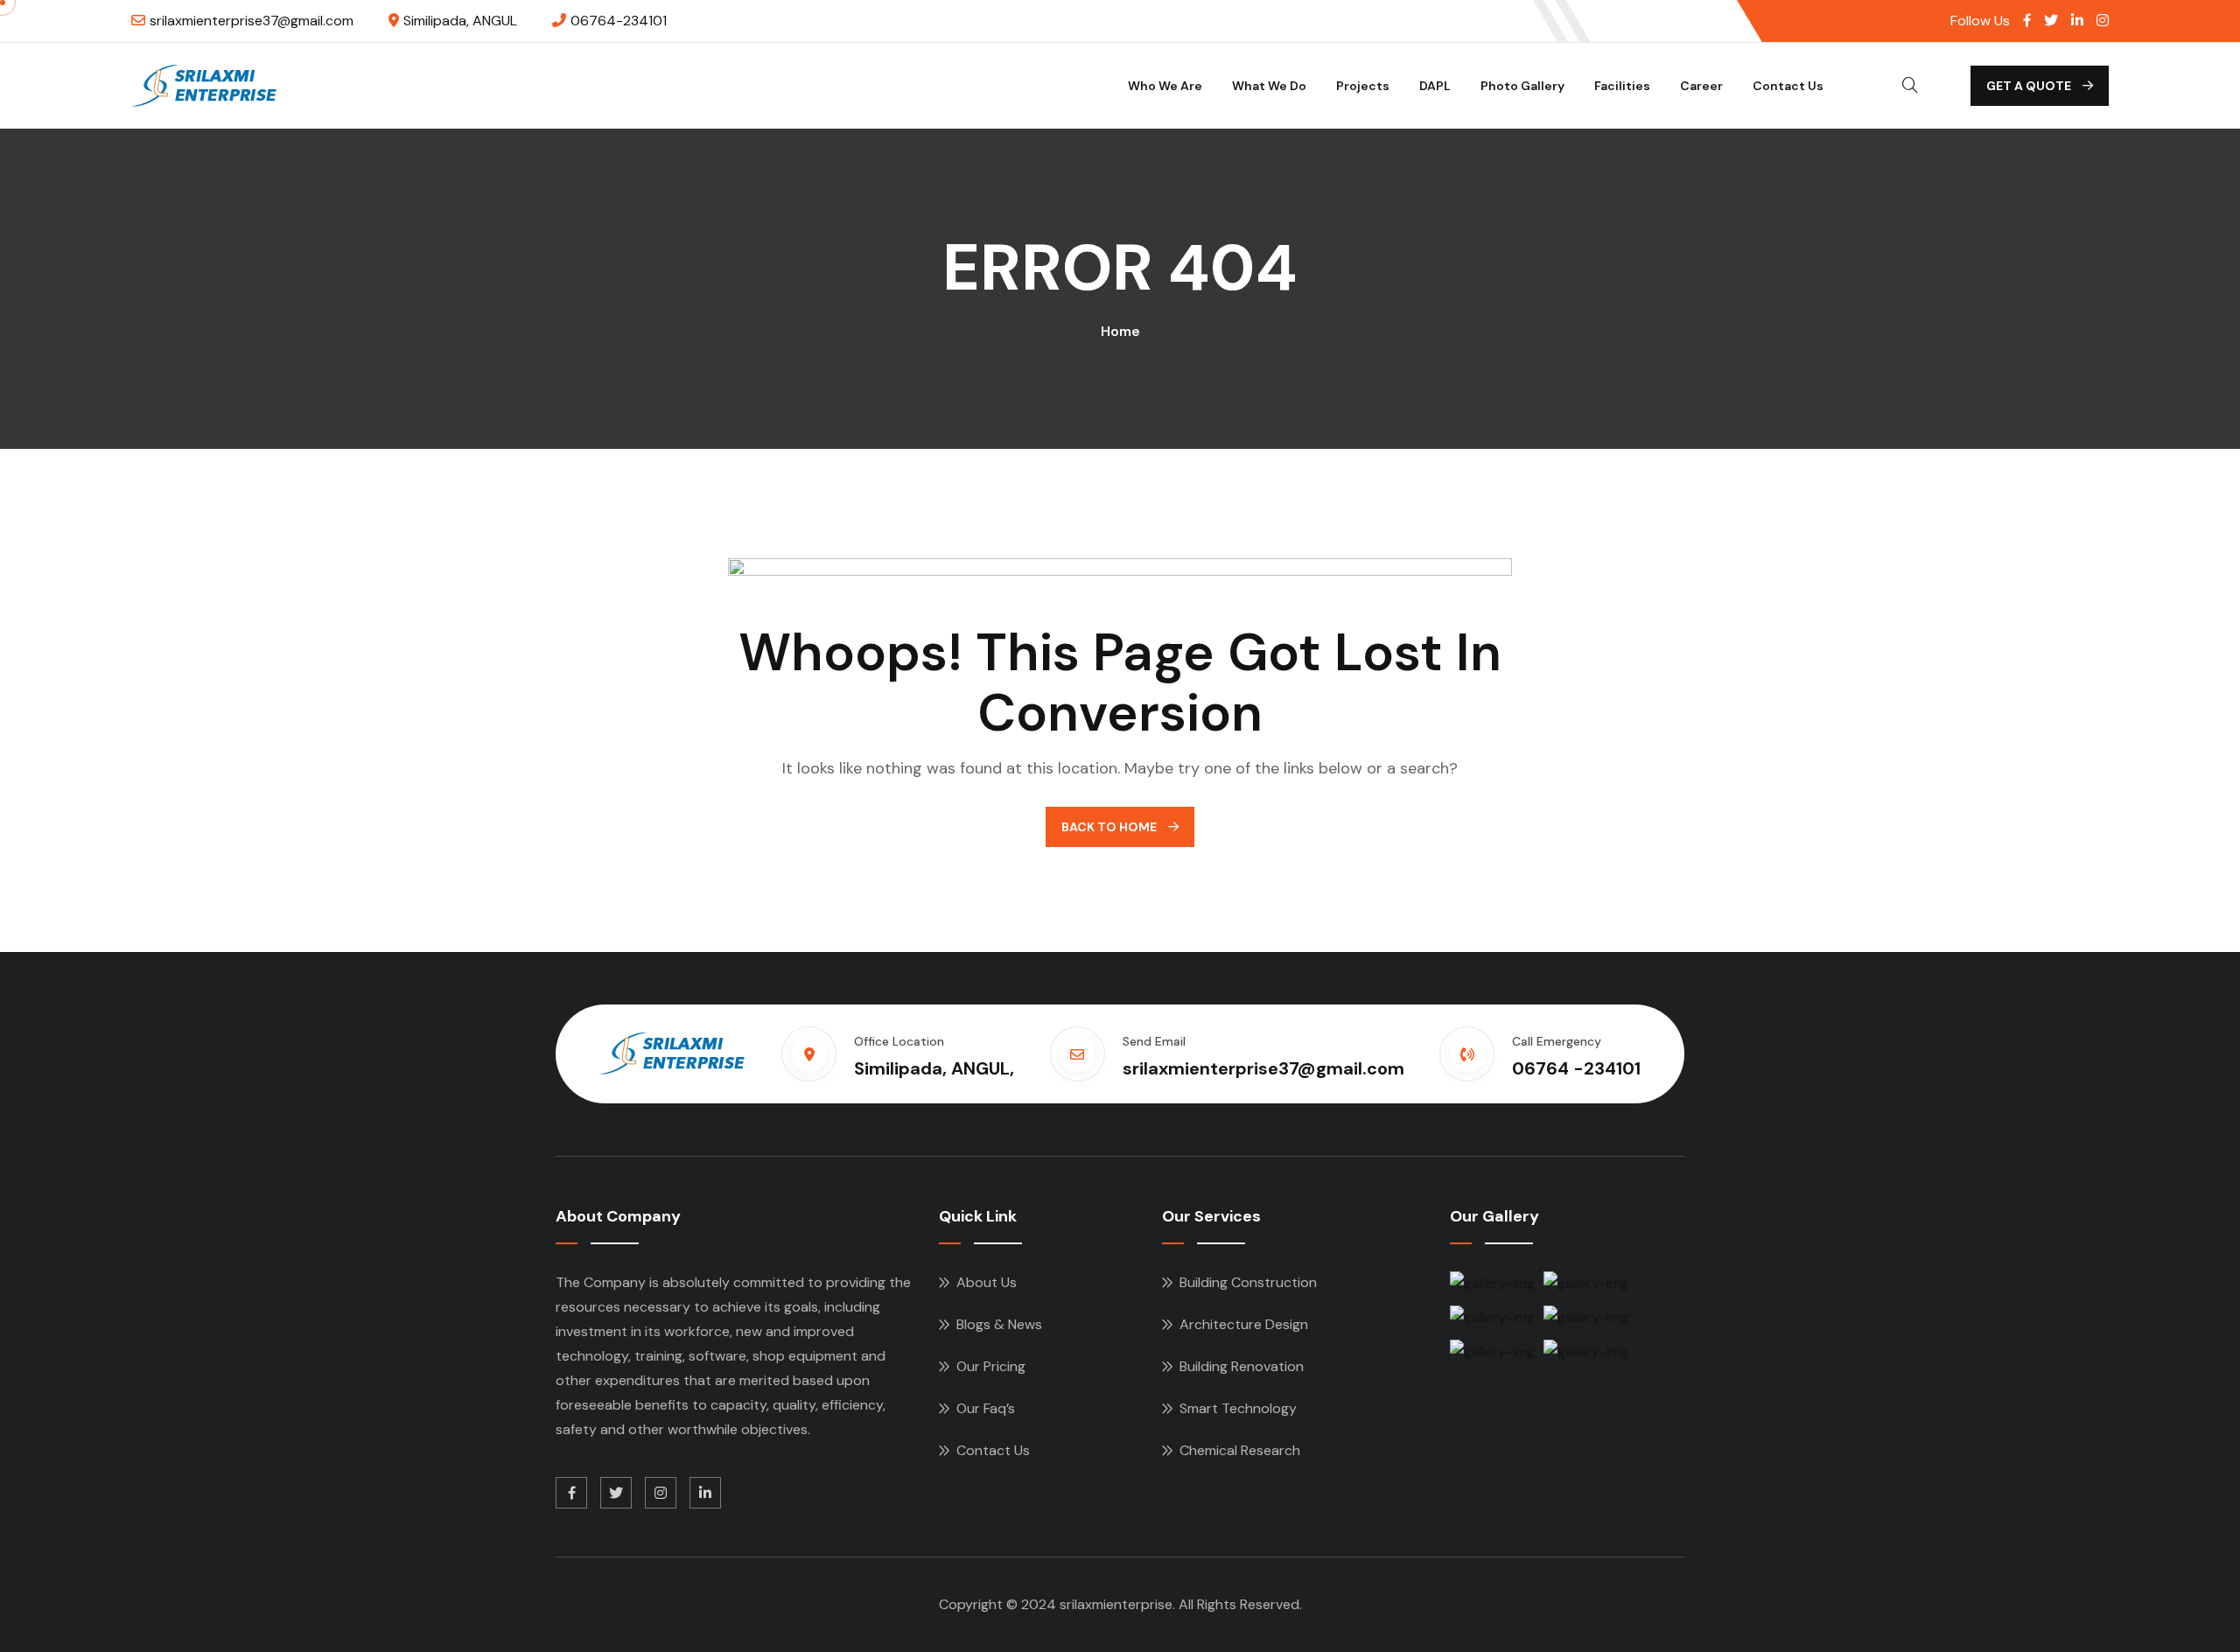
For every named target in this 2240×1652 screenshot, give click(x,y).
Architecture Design (1244, 1324)
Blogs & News (999, 1324)
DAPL (1435, 86)
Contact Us (1788, 86)
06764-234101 (619, 21)
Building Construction (1248, 1282)
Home (1120, 331)
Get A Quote (2030, 86)
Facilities (1622, 86)
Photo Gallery (1522, 86)
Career (1701, 86)
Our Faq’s (986, 1408)
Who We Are (1165, 86)
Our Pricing (991, 1366)
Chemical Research (1240, 1450)
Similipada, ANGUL (460, 21)
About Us (987, 1282)
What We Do (1269, 86)
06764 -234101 (1576, 1068)
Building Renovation (1242, 1366)
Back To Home (1110, 827)
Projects (1363, 86)
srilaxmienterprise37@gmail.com (252, 21)
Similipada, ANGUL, (934, 1068)
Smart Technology (1238, 1408)
